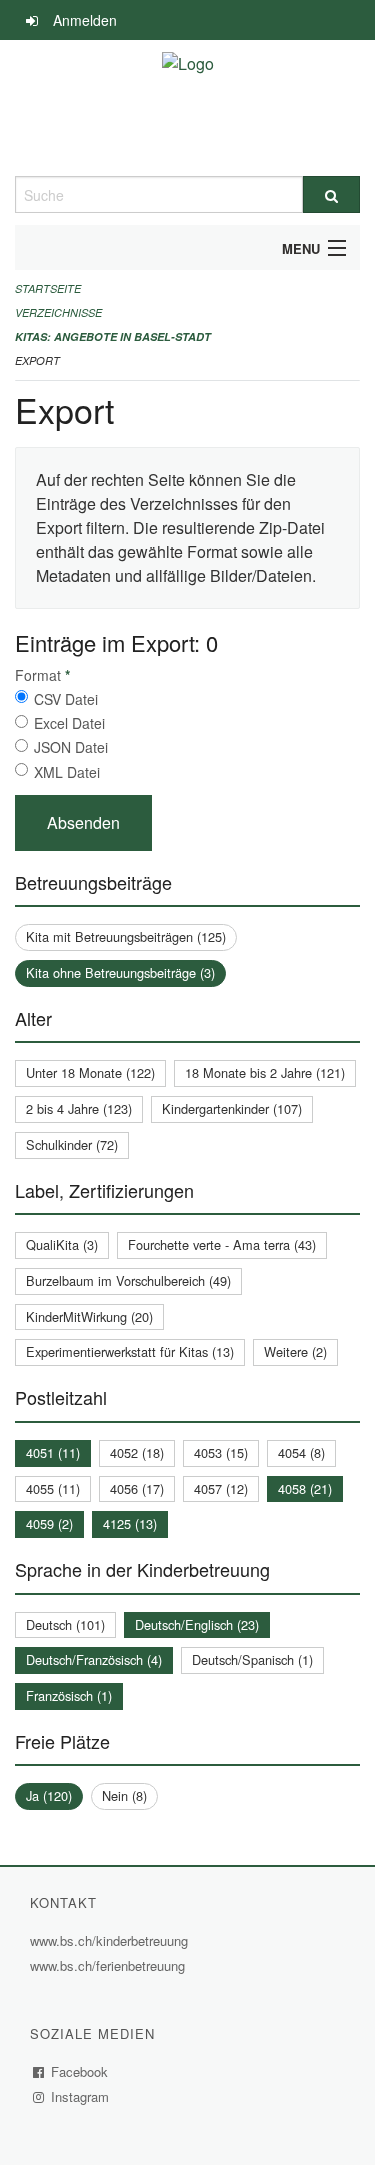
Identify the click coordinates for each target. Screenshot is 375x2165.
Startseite (48, 288)
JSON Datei (71, 747)
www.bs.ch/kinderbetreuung (111, 1940)
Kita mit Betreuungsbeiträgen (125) (126, 936)
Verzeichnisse (58, 312)
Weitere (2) (295, 1351)
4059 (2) (49, 1523)
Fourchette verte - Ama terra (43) (222, 1244)
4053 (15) (221, 1452)
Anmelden (85, 20)
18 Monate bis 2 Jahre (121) (265, 1072)
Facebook (80, 2071)
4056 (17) (137, 1488)
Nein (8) (124, 1795)
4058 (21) (305, 1488)
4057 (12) (221, 1488)
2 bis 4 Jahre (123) (79, 1108)
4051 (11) (53, 1452)
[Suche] (332, 194)
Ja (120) (49, 1795)
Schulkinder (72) (72, 1144)
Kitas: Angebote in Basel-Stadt (113, 336)
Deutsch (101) (65, 1624)
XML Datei (67, 772)
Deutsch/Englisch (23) (197, 1624)
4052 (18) (137, 1452)
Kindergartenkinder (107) (232, 1108)
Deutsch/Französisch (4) (94, 1659)
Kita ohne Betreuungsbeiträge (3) (120, 972)
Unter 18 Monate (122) (90, 1072)
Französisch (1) (69, 1695)
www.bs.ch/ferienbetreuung (110, 1965)
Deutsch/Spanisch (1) (252, 1659)
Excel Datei (69, 723)
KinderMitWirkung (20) (89, 1316)
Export (37, 360)
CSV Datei (66, 699)
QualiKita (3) (62, 1244)
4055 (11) (53, 1488)
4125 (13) (130, 1523)
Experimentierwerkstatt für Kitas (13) (130, 1351)
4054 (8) (301, 1452)
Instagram (80, 2096)
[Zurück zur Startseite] (188, 108)
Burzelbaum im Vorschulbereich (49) (128, 1280)
